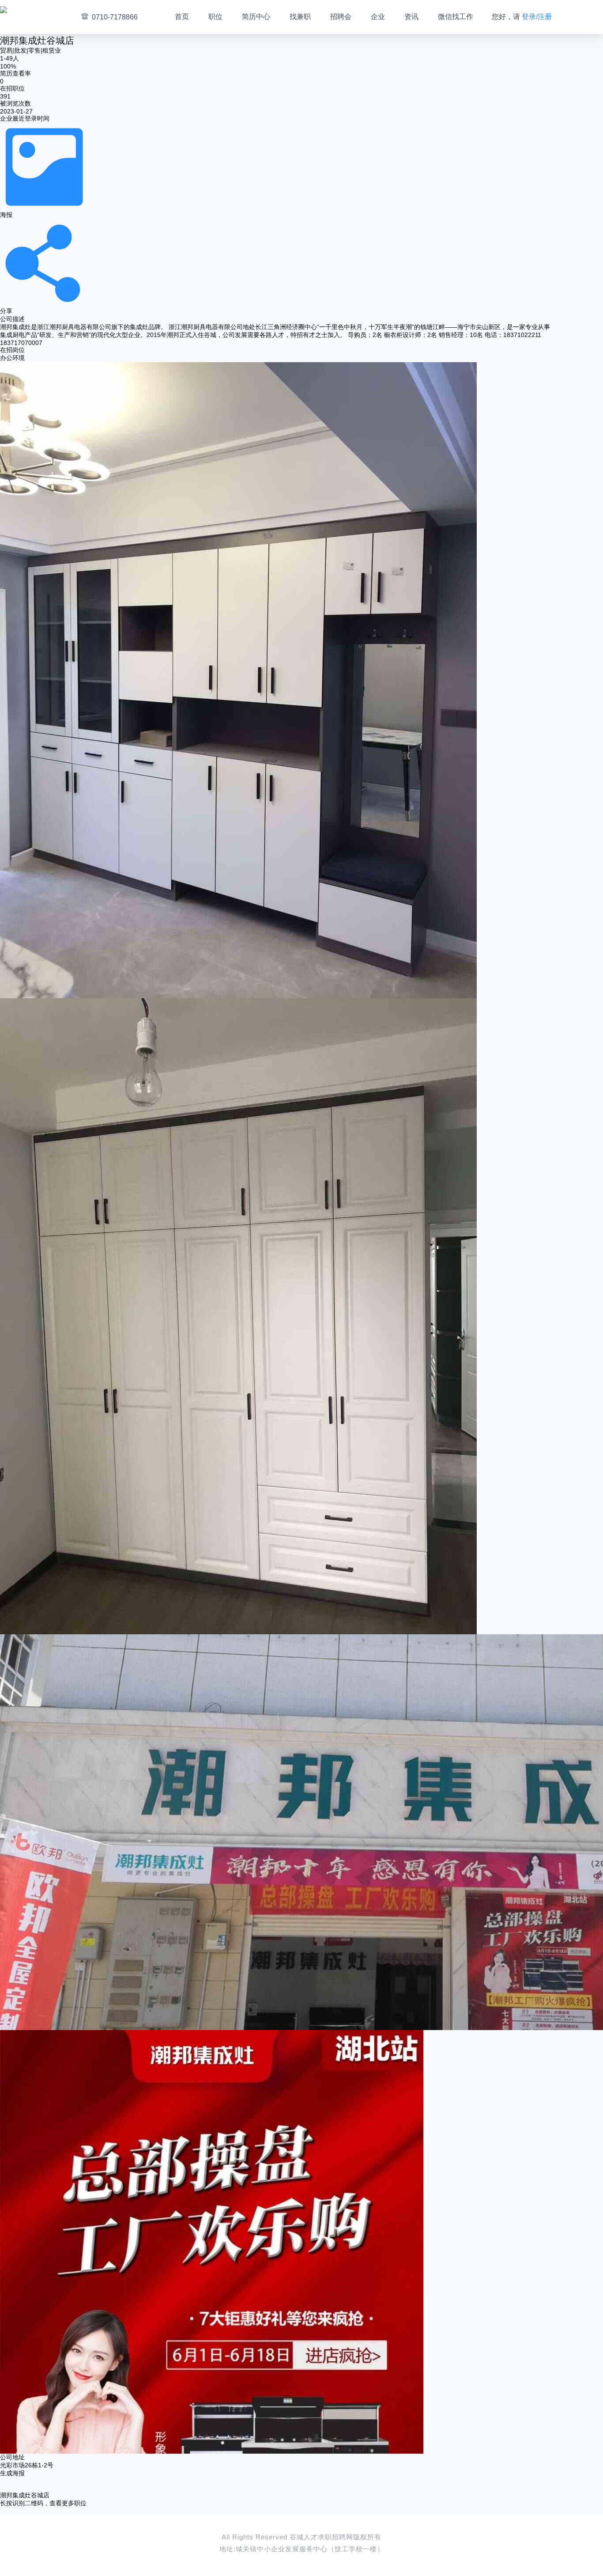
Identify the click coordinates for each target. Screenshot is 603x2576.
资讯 (411, 17)
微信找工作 (456, 17)
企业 (378, 17)
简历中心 (256, 17)
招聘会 (341, 17)
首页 (182, 17)
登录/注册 (537, 17)
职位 (215, 17)
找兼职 (300, 17)
